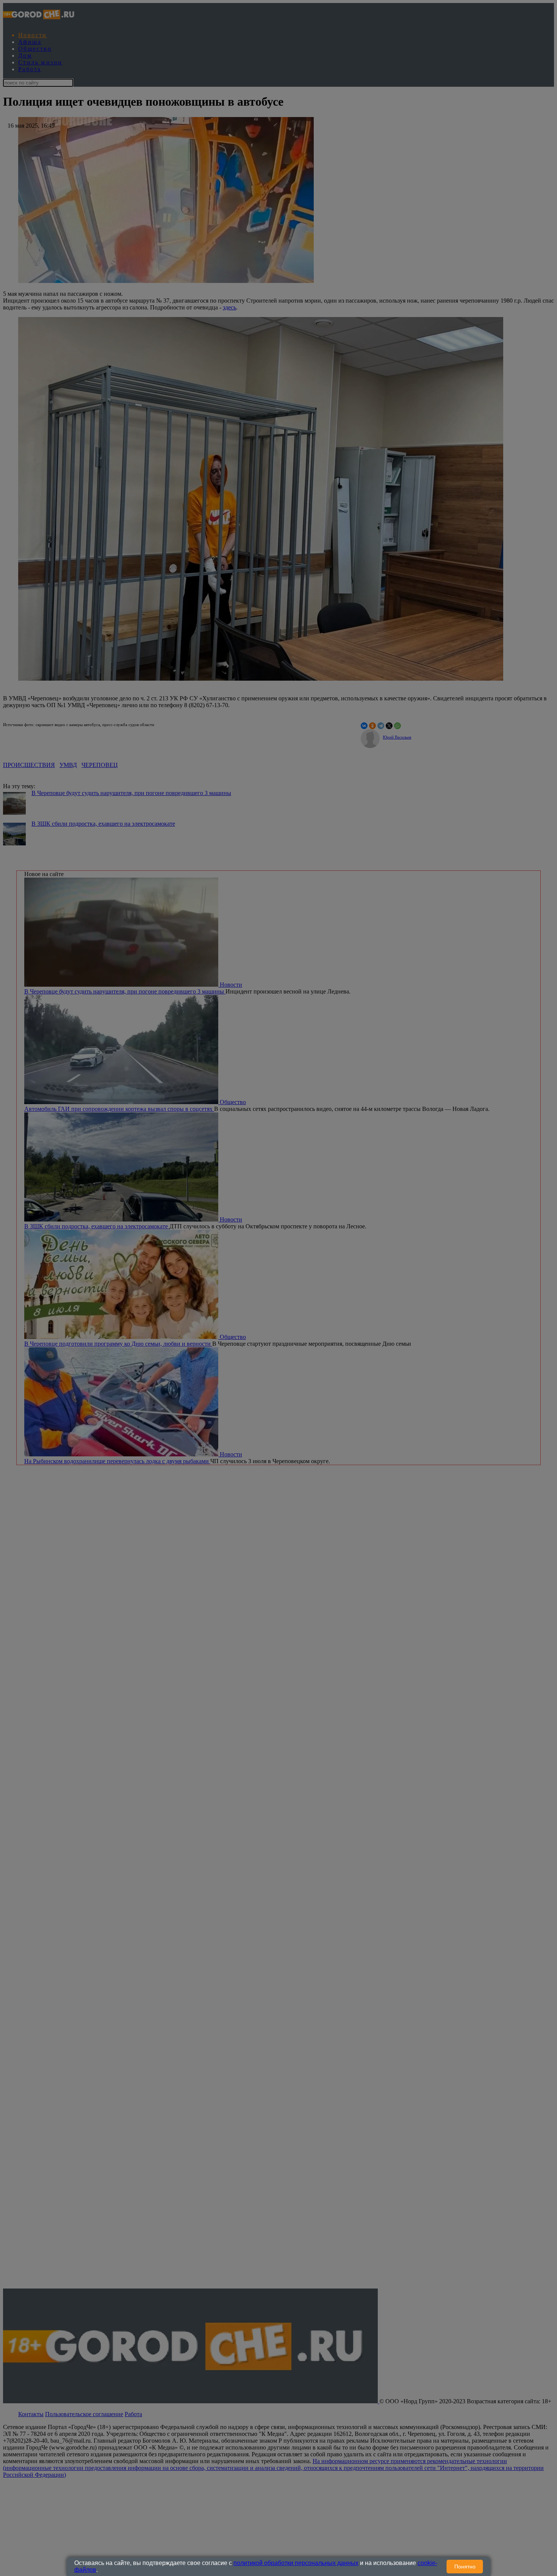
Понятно (465, 2567)
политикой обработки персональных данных (296, 2563)
